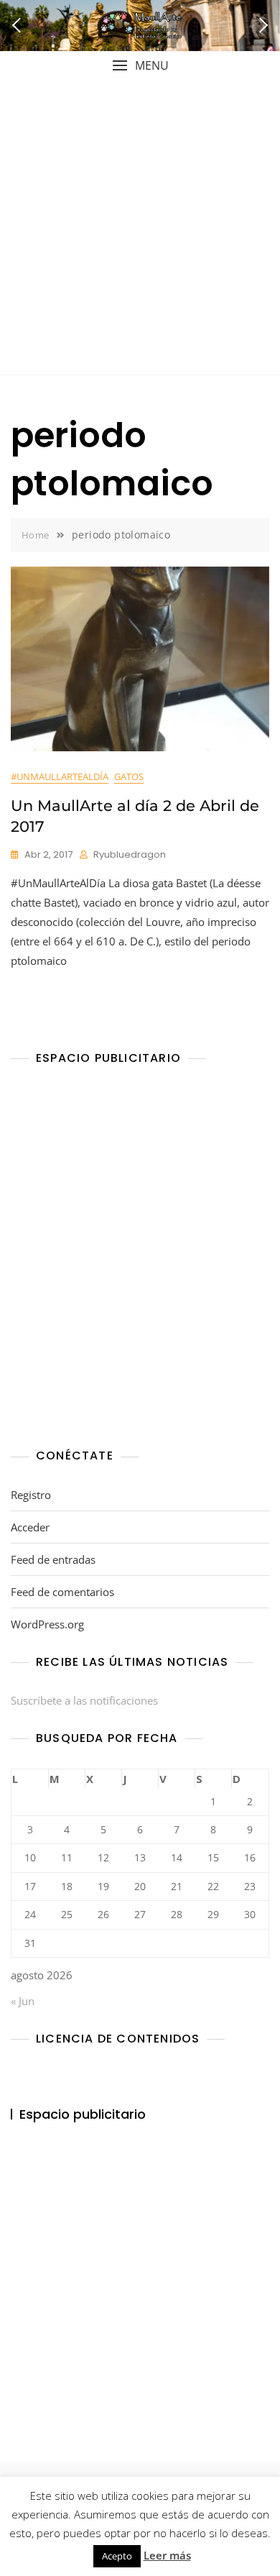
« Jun (23, 2001)
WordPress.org (47, 1624)
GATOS (129, 776)
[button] (140, 66)
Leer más (167, 2555)
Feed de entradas (53, 1559)
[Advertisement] (140, 227)
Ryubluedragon (130, 854)
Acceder (30, 1527)
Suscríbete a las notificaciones (84, 1700)
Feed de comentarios (62, 1592)
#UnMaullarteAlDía (60, 776)
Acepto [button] (117, 2556)
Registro (31, 1495)
